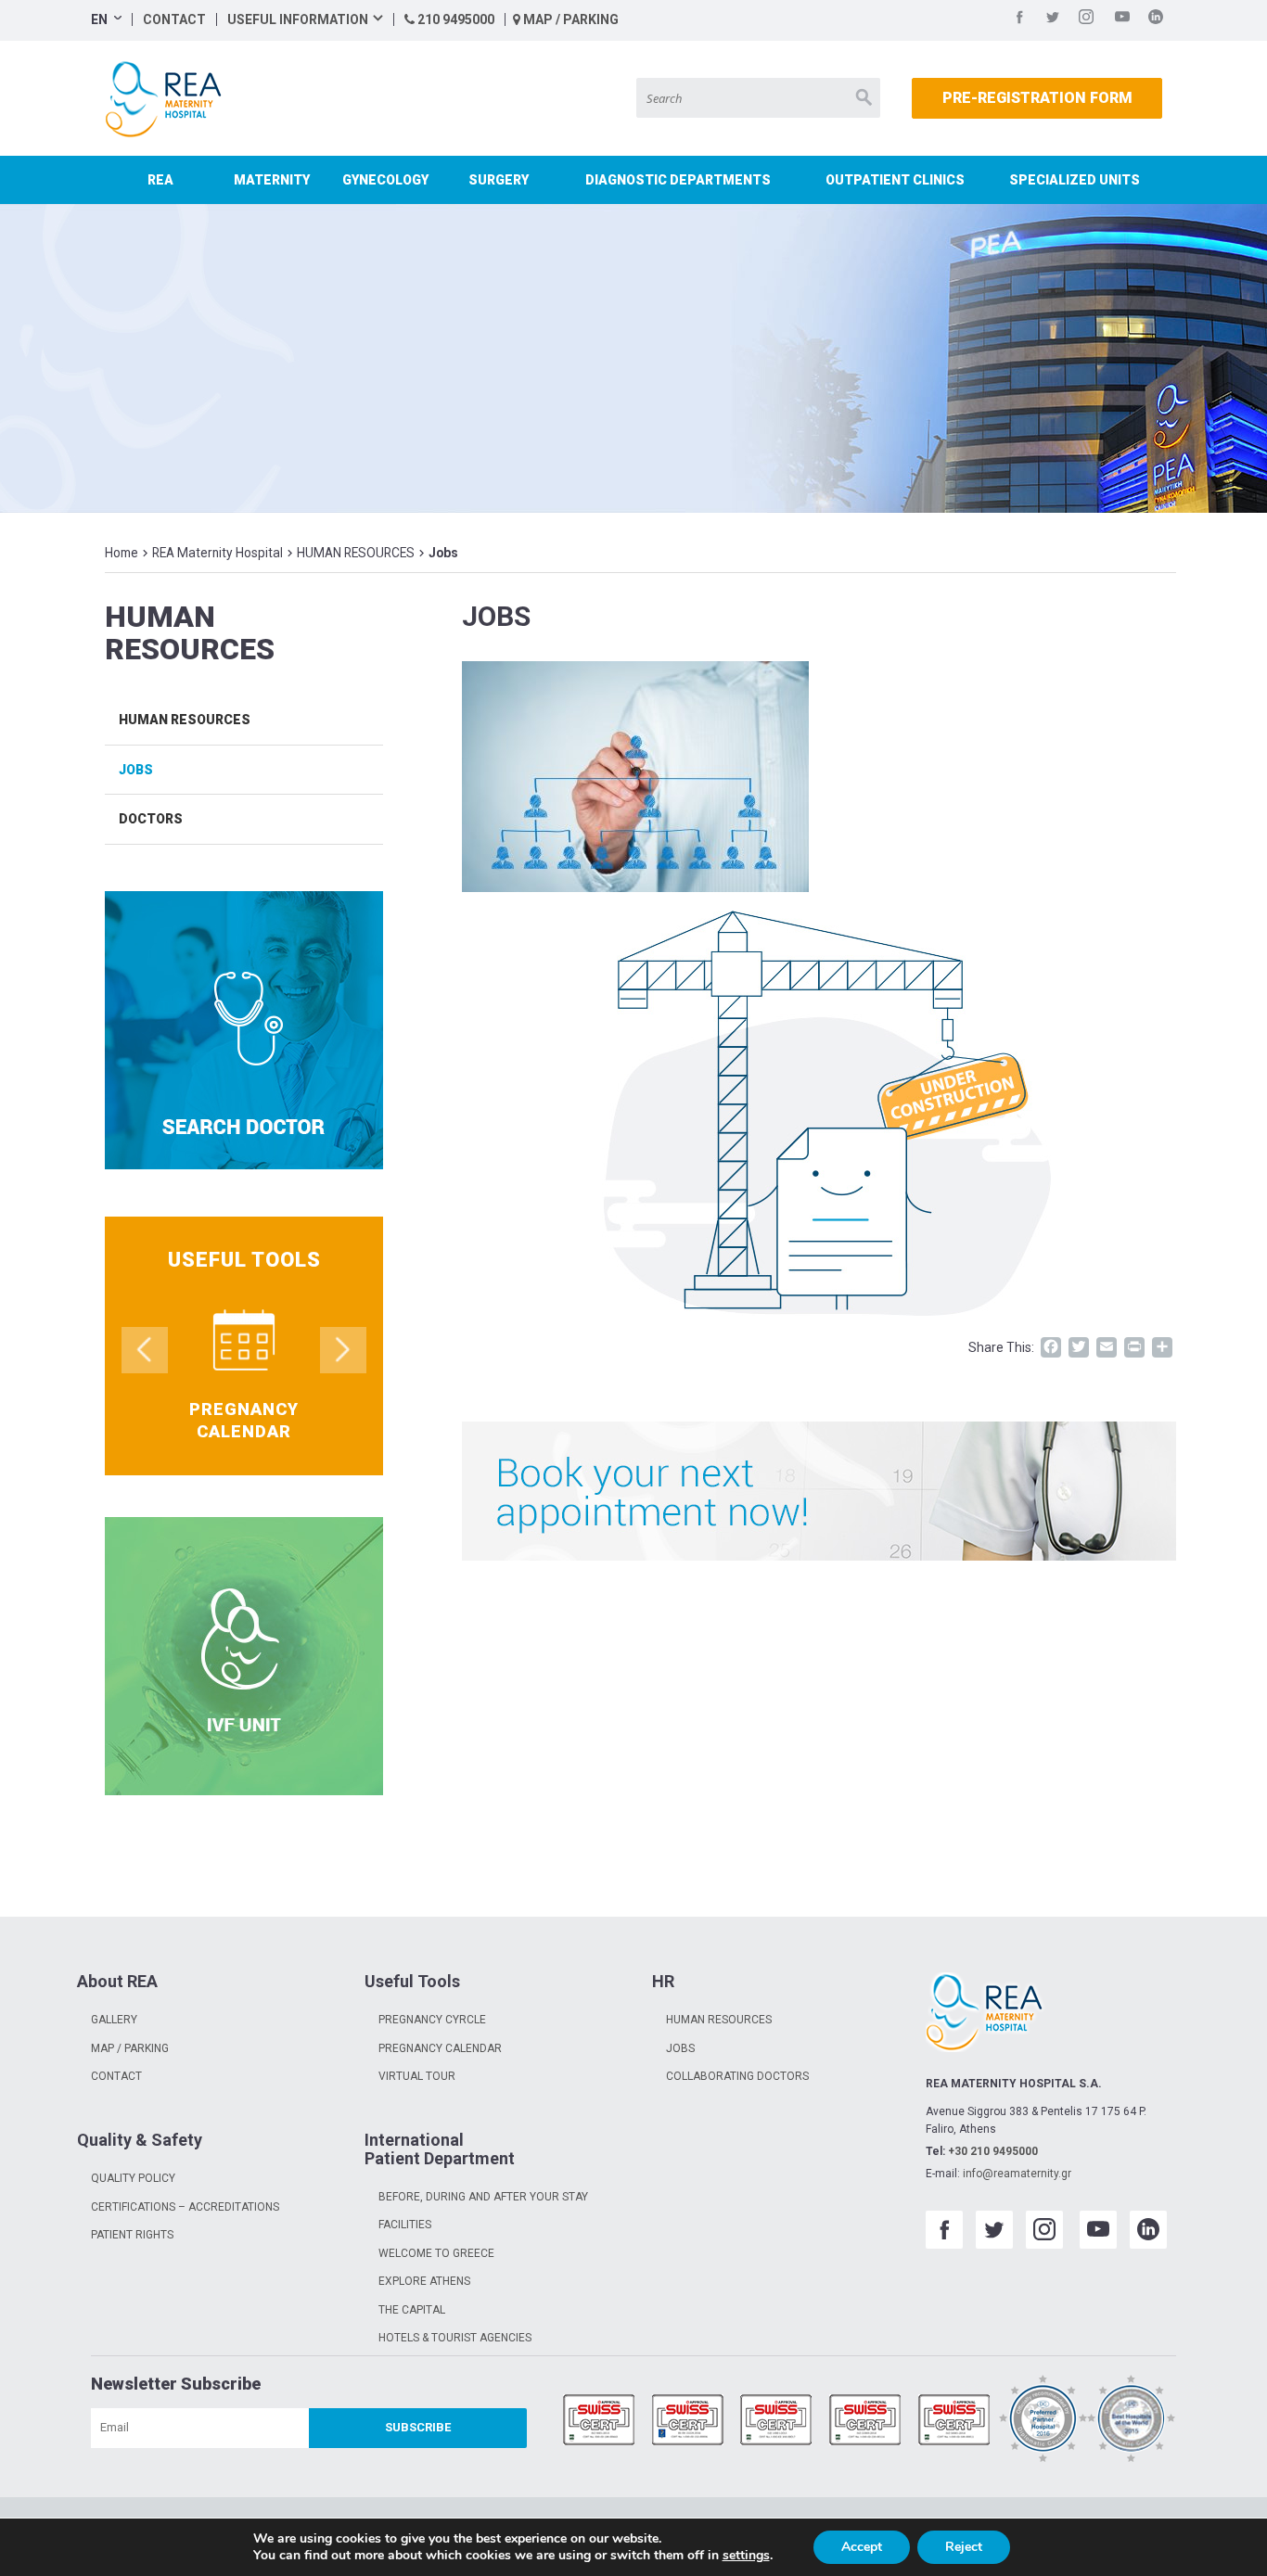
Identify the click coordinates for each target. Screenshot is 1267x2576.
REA (160, 180)
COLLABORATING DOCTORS (737, 2076)
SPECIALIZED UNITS (1075, 180)
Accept (862, 2547)
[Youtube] (1122, 20)
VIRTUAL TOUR (417, 2076)
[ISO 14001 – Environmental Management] (776, 2422)
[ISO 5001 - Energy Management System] (954, 2422)
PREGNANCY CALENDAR (440, 2048)
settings (746, 2556)
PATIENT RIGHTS (132, 2235)
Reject (964, 2547)
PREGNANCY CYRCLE (432, 2020)
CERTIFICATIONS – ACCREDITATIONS (185, 2207)
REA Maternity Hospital (218, 553)
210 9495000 (454, 19)
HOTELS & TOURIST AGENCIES (455, 2338)
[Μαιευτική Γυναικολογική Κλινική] (168, 99)
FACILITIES (405, 2225)
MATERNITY (272, 180)
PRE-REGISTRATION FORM (1037, 98)
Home (122, 553)
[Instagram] (1086, 20)
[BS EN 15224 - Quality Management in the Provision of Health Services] (688, 2422)
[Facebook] (1019, 20)
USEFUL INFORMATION (298, 19)
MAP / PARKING (570, 19)
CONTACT (174, 19)
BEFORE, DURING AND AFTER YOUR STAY (483, 2197)
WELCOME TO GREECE (436, 2253)
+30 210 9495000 (993, 2151)
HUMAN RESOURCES (356, 553)
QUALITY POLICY (133, 2178)
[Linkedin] (1156, 20)
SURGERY (499, 180)
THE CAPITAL (412, 2310)
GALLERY (114, 2020)
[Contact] (819, 1491)
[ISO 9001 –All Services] (599, 2422)
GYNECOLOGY (385, 180)
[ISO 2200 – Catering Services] (865, 2422)
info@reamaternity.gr (1017, 2174)
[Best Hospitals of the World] (1132, 2422)
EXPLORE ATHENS (424, 2281)
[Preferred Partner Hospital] (1043, 2422)
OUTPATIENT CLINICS (895, 180)
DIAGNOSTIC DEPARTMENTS (678, 180)
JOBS (680, 2048)
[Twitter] (1053, 20)
